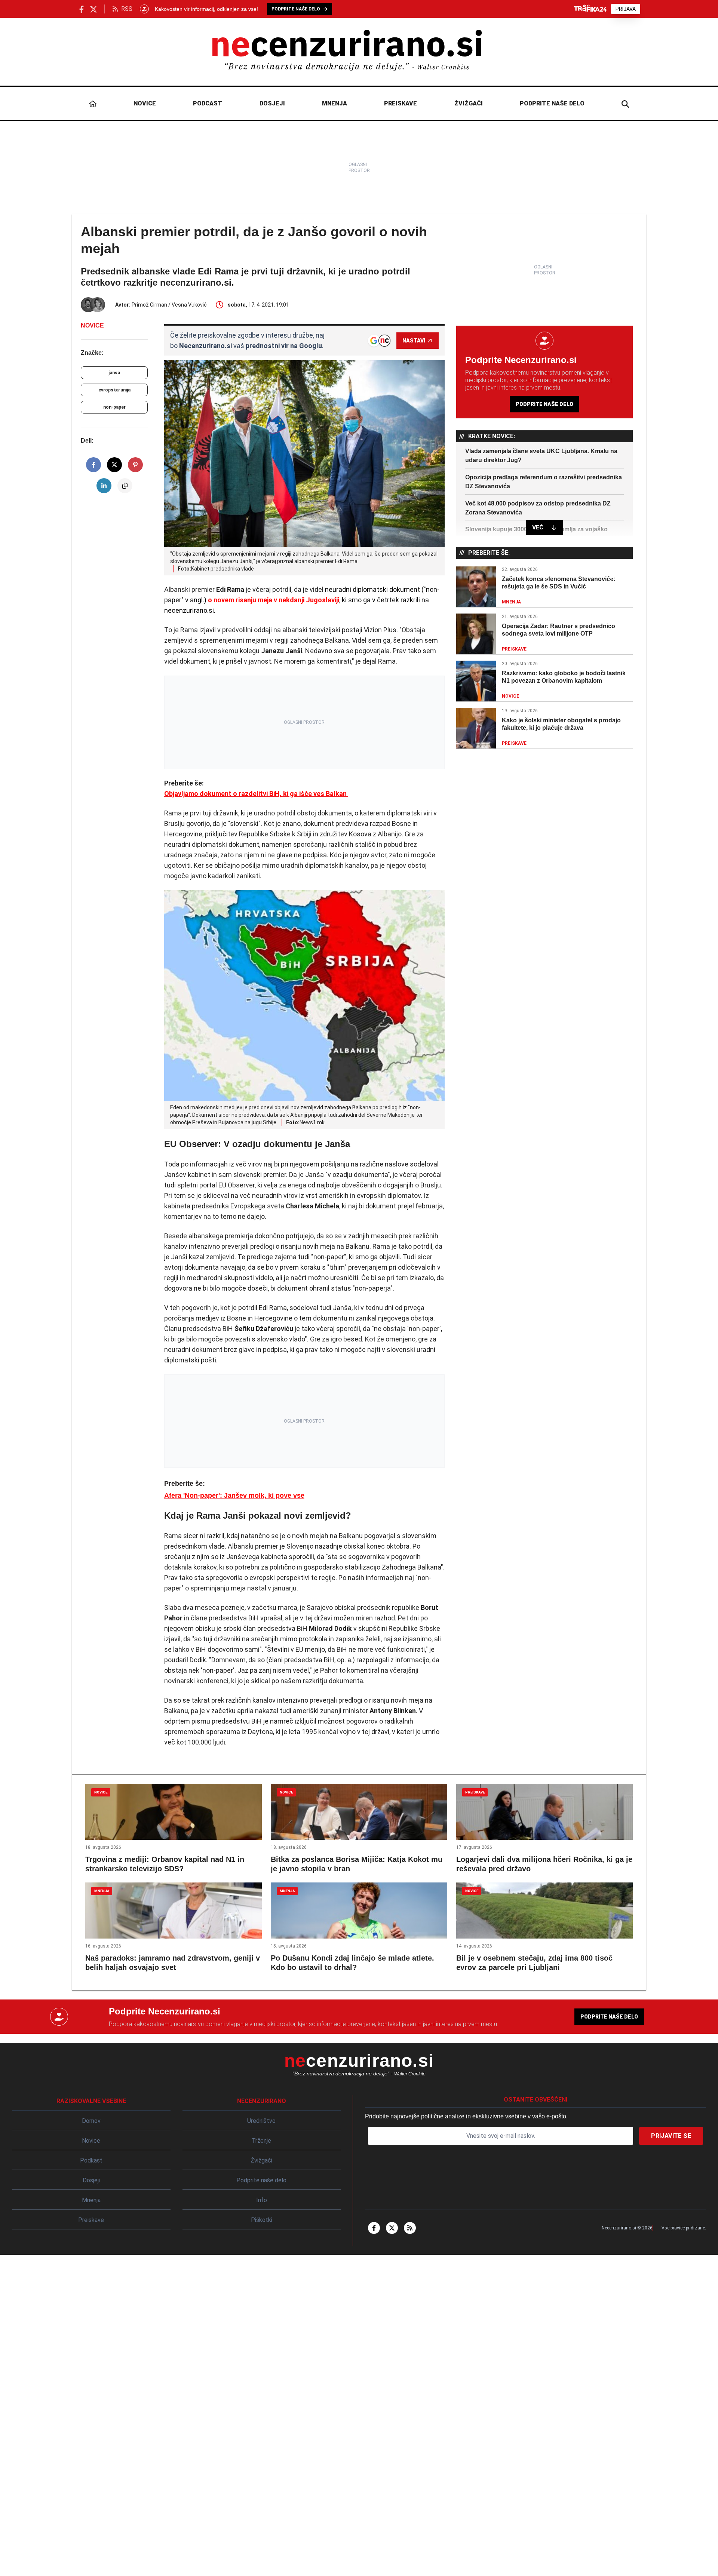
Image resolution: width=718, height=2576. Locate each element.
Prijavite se (671, 2136)
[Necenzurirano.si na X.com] (93, 9)
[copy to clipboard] (125, 486)
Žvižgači (469, 103)
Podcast (208, 103)
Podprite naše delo (552, 103)
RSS (127, 9)
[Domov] (93, 104)
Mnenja (335, 103)
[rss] (410, 2228)
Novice (145, 103)
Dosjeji (272, 103)
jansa (114, 373)
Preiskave (401, 103)
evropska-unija (114, 390)
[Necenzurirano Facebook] (82, 9)
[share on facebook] (93, 465)
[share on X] (114, 465)
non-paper (114, 407)
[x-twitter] (392, 2228)
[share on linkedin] (104, 486)
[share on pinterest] (135, 465)
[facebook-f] (374, 2228)
